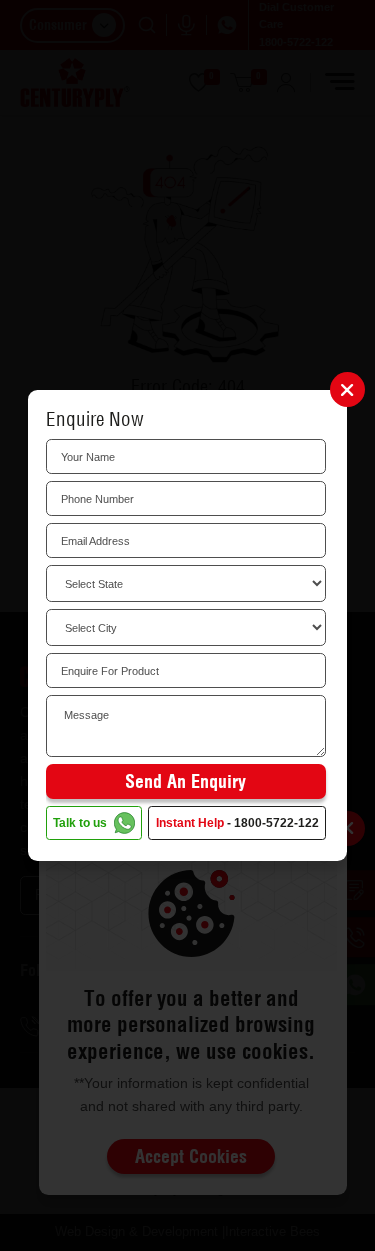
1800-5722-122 (276, 823)
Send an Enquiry (185, 781)
